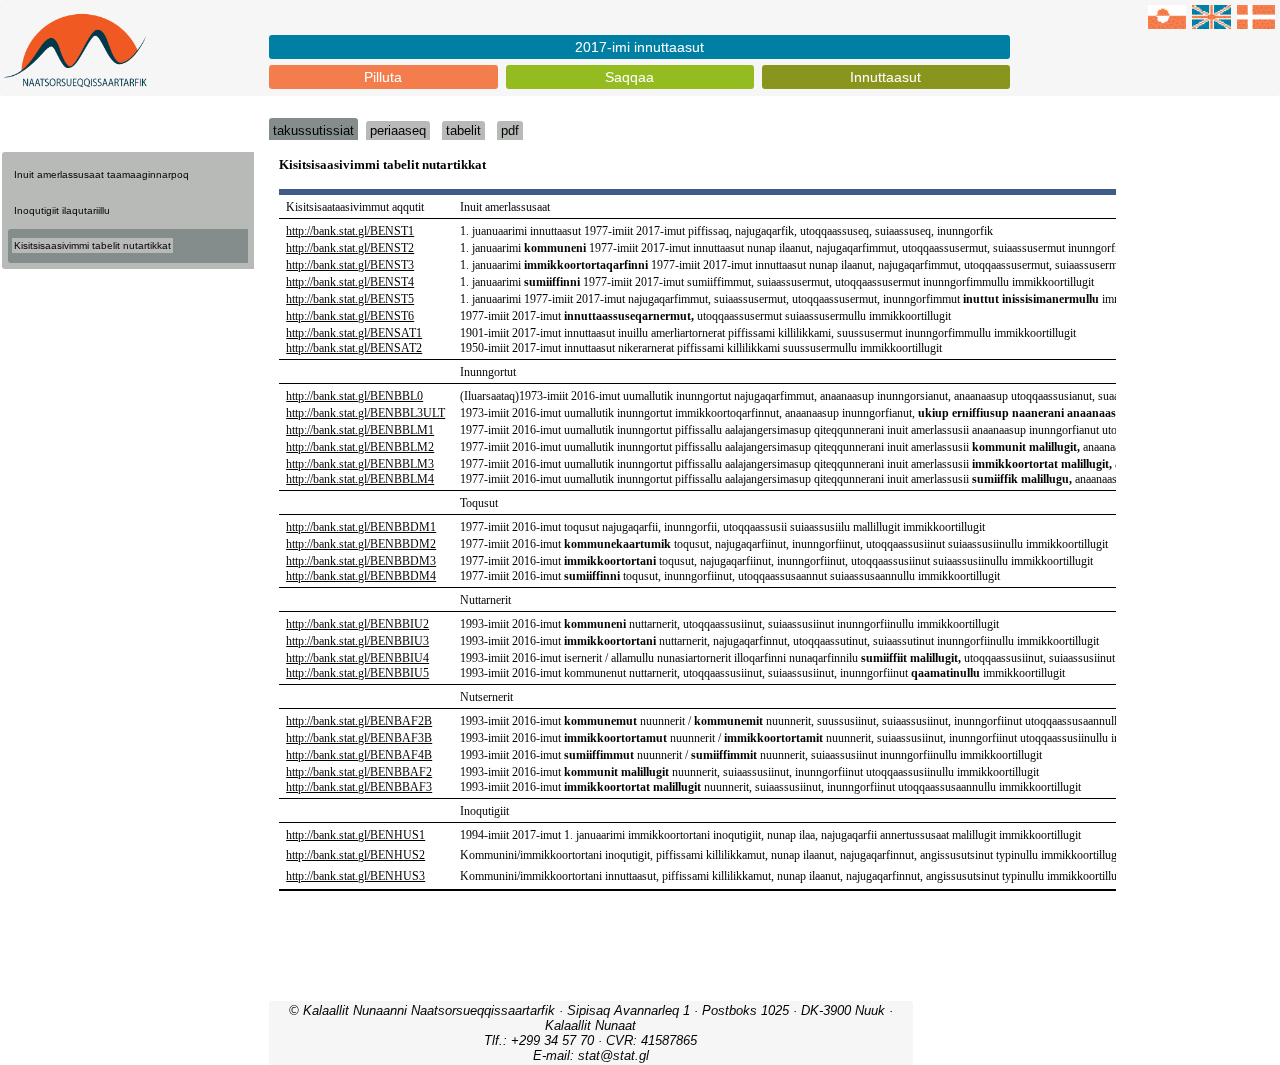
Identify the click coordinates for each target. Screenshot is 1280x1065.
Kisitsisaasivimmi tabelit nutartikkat (92, 245)
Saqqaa (629, 77)
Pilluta (383, 77)
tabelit (463, 130)
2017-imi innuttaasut (639, 47)
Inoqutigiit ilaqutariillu (62, 210)
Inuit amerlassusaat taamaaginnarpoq (101, 174)
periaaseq (398, 130)
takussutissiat (313, 130)
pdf (510, 130)
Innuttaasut (885, 77)
